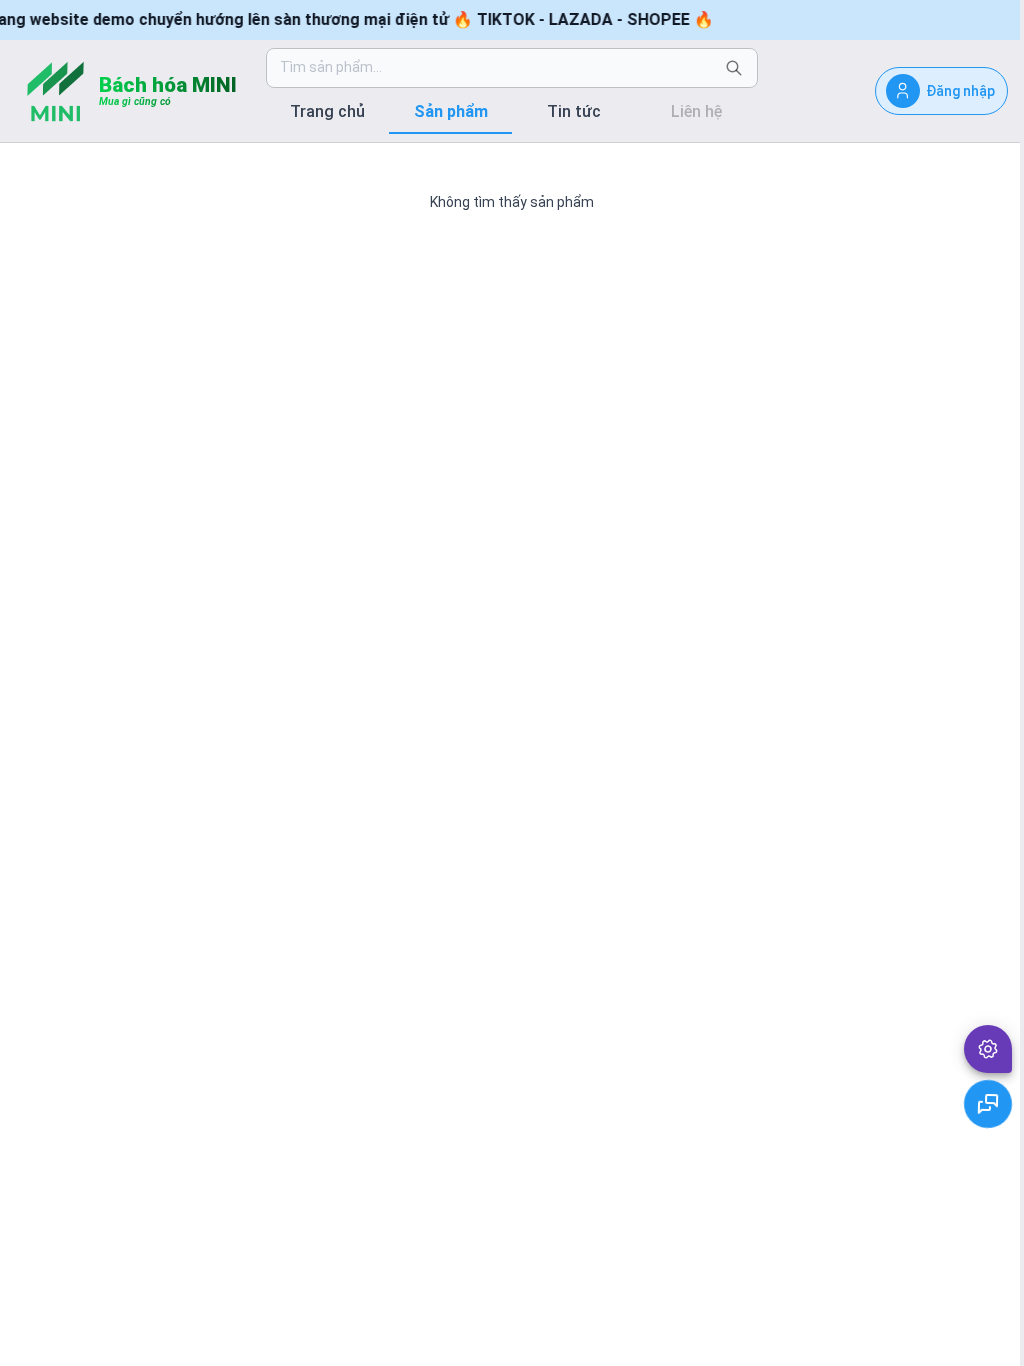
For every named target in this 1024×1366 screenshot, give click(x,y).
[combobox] (496, 68)
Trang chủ (327, 111)
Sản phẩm (451, 111)
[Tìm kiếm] (734, 68)
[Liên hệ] (988, 1104)
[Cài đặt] (988, 1049)
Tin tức (574, 111)
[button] (988, 1049)
